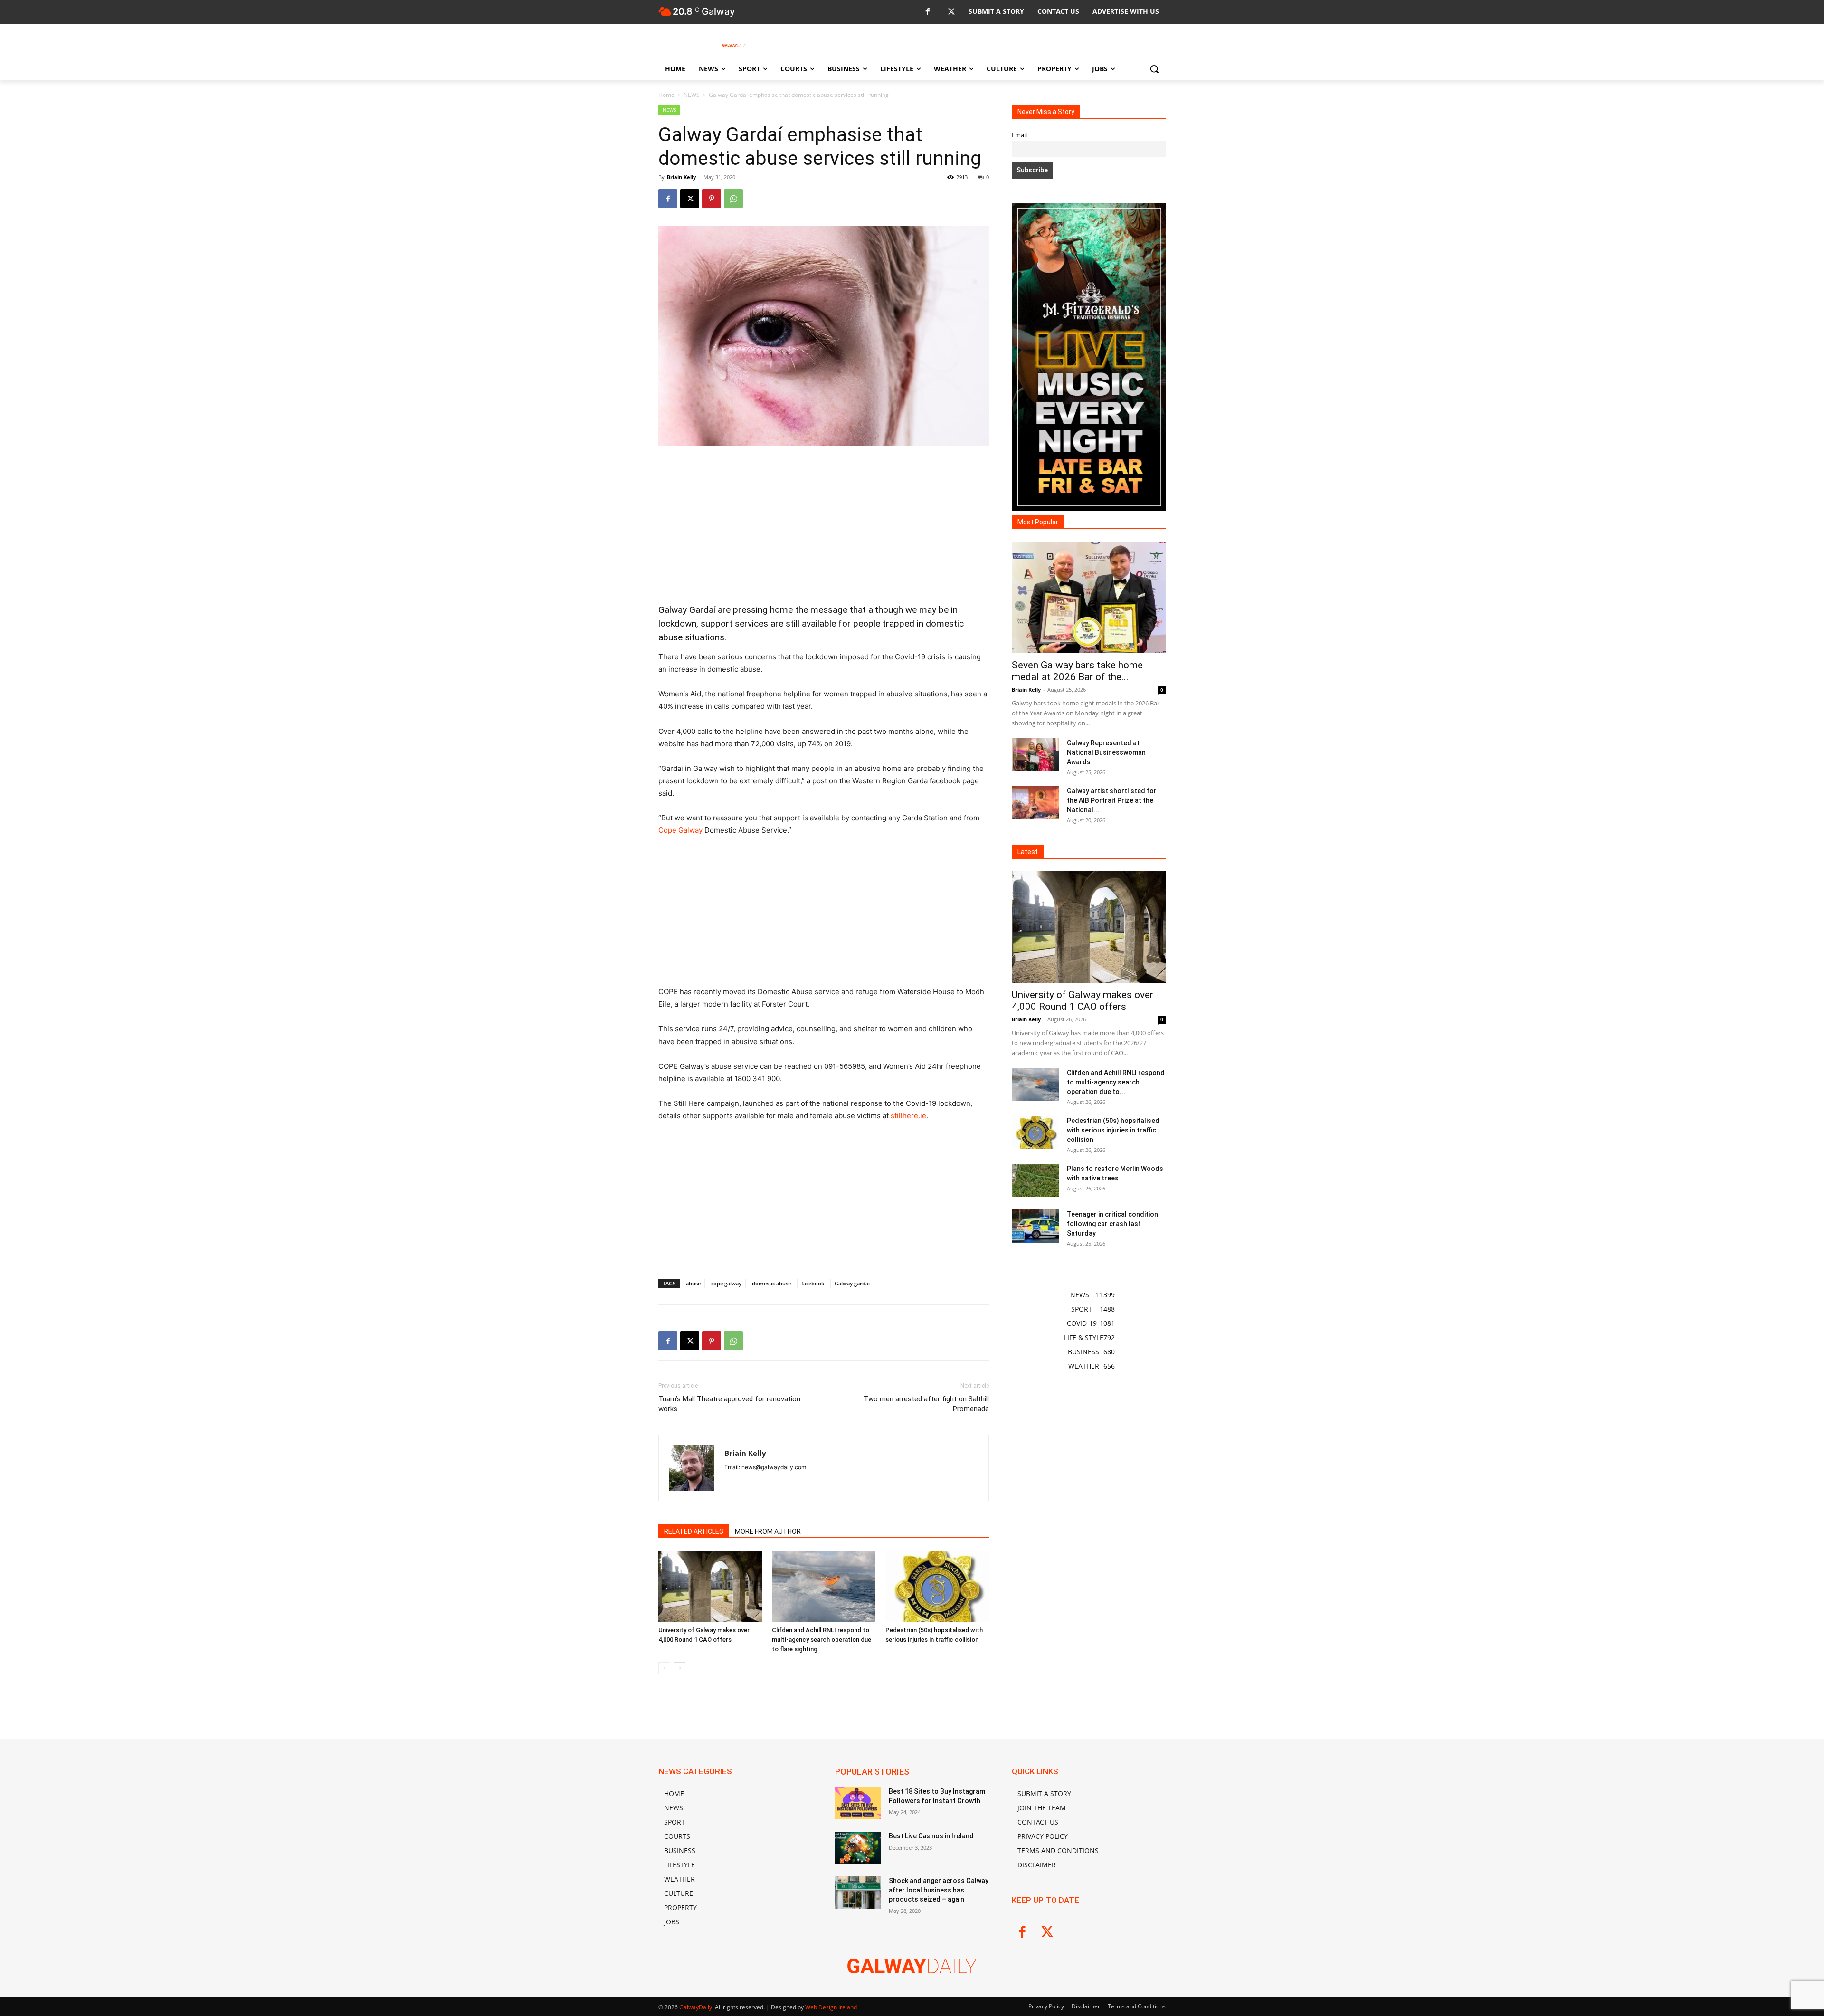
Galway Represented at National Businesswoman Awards (1106, 752)
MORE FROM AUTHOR (768, 1531)
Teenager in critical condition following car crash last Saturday (1112, 1224)
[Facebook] (927, 12)
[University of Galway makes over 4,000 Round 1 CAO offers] (710, 1587)
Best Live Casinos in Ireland (931, 1836)
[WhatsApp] (733, 199)
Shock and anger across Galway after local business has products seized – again (939, 1890)
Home (666, 95)
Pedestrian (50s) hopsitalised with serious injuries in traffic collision (1113, 1130)
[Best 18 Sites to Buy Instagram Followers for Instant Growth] (858, 1803)
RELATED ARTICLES (694, 1531)
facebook (813, 1283)
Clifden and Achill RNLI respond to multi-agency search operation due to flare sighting (822, 1640)
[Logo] (734, 45)
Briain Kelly (681, 177)
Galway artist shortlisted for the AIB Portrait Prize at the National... (1112, 800)
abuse (693, 1283)
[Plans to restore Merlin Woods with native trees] (1035, 1180)
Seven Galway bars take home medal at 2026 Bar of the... (1077, 671)
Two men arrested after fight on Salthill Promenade (926, 1404)
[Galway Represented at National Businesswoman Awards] (1035, 755)
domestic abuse (771, 1283)
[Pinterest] (712, 199)
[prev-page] (664, 1668)
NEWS (692, 95)
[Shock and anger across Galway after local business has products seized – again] (858, 1892)
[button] (1154, 69)
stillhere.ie (908, 1116)
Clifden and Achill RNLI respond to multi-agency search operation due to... (1116, 1082)
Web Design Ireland (831, 2007)
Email (1019, 135)
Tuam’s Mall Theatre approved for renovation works (729, 1404)
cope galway (726, 1283)
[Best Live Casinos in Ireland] (858, 1848)
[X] (951, 12)
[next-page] (679, 1668)
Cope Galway (680, 830)
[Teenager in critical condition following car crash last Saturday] (1035, 1226)
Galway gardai (852, 1283)
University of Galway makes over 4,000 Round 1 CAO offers (1083, 1001)
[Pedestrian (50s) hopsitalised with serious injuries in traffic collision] (937, 1587)
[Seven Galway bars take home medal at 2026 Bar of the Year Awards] (1089, 597)
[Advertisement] (824, 525)
